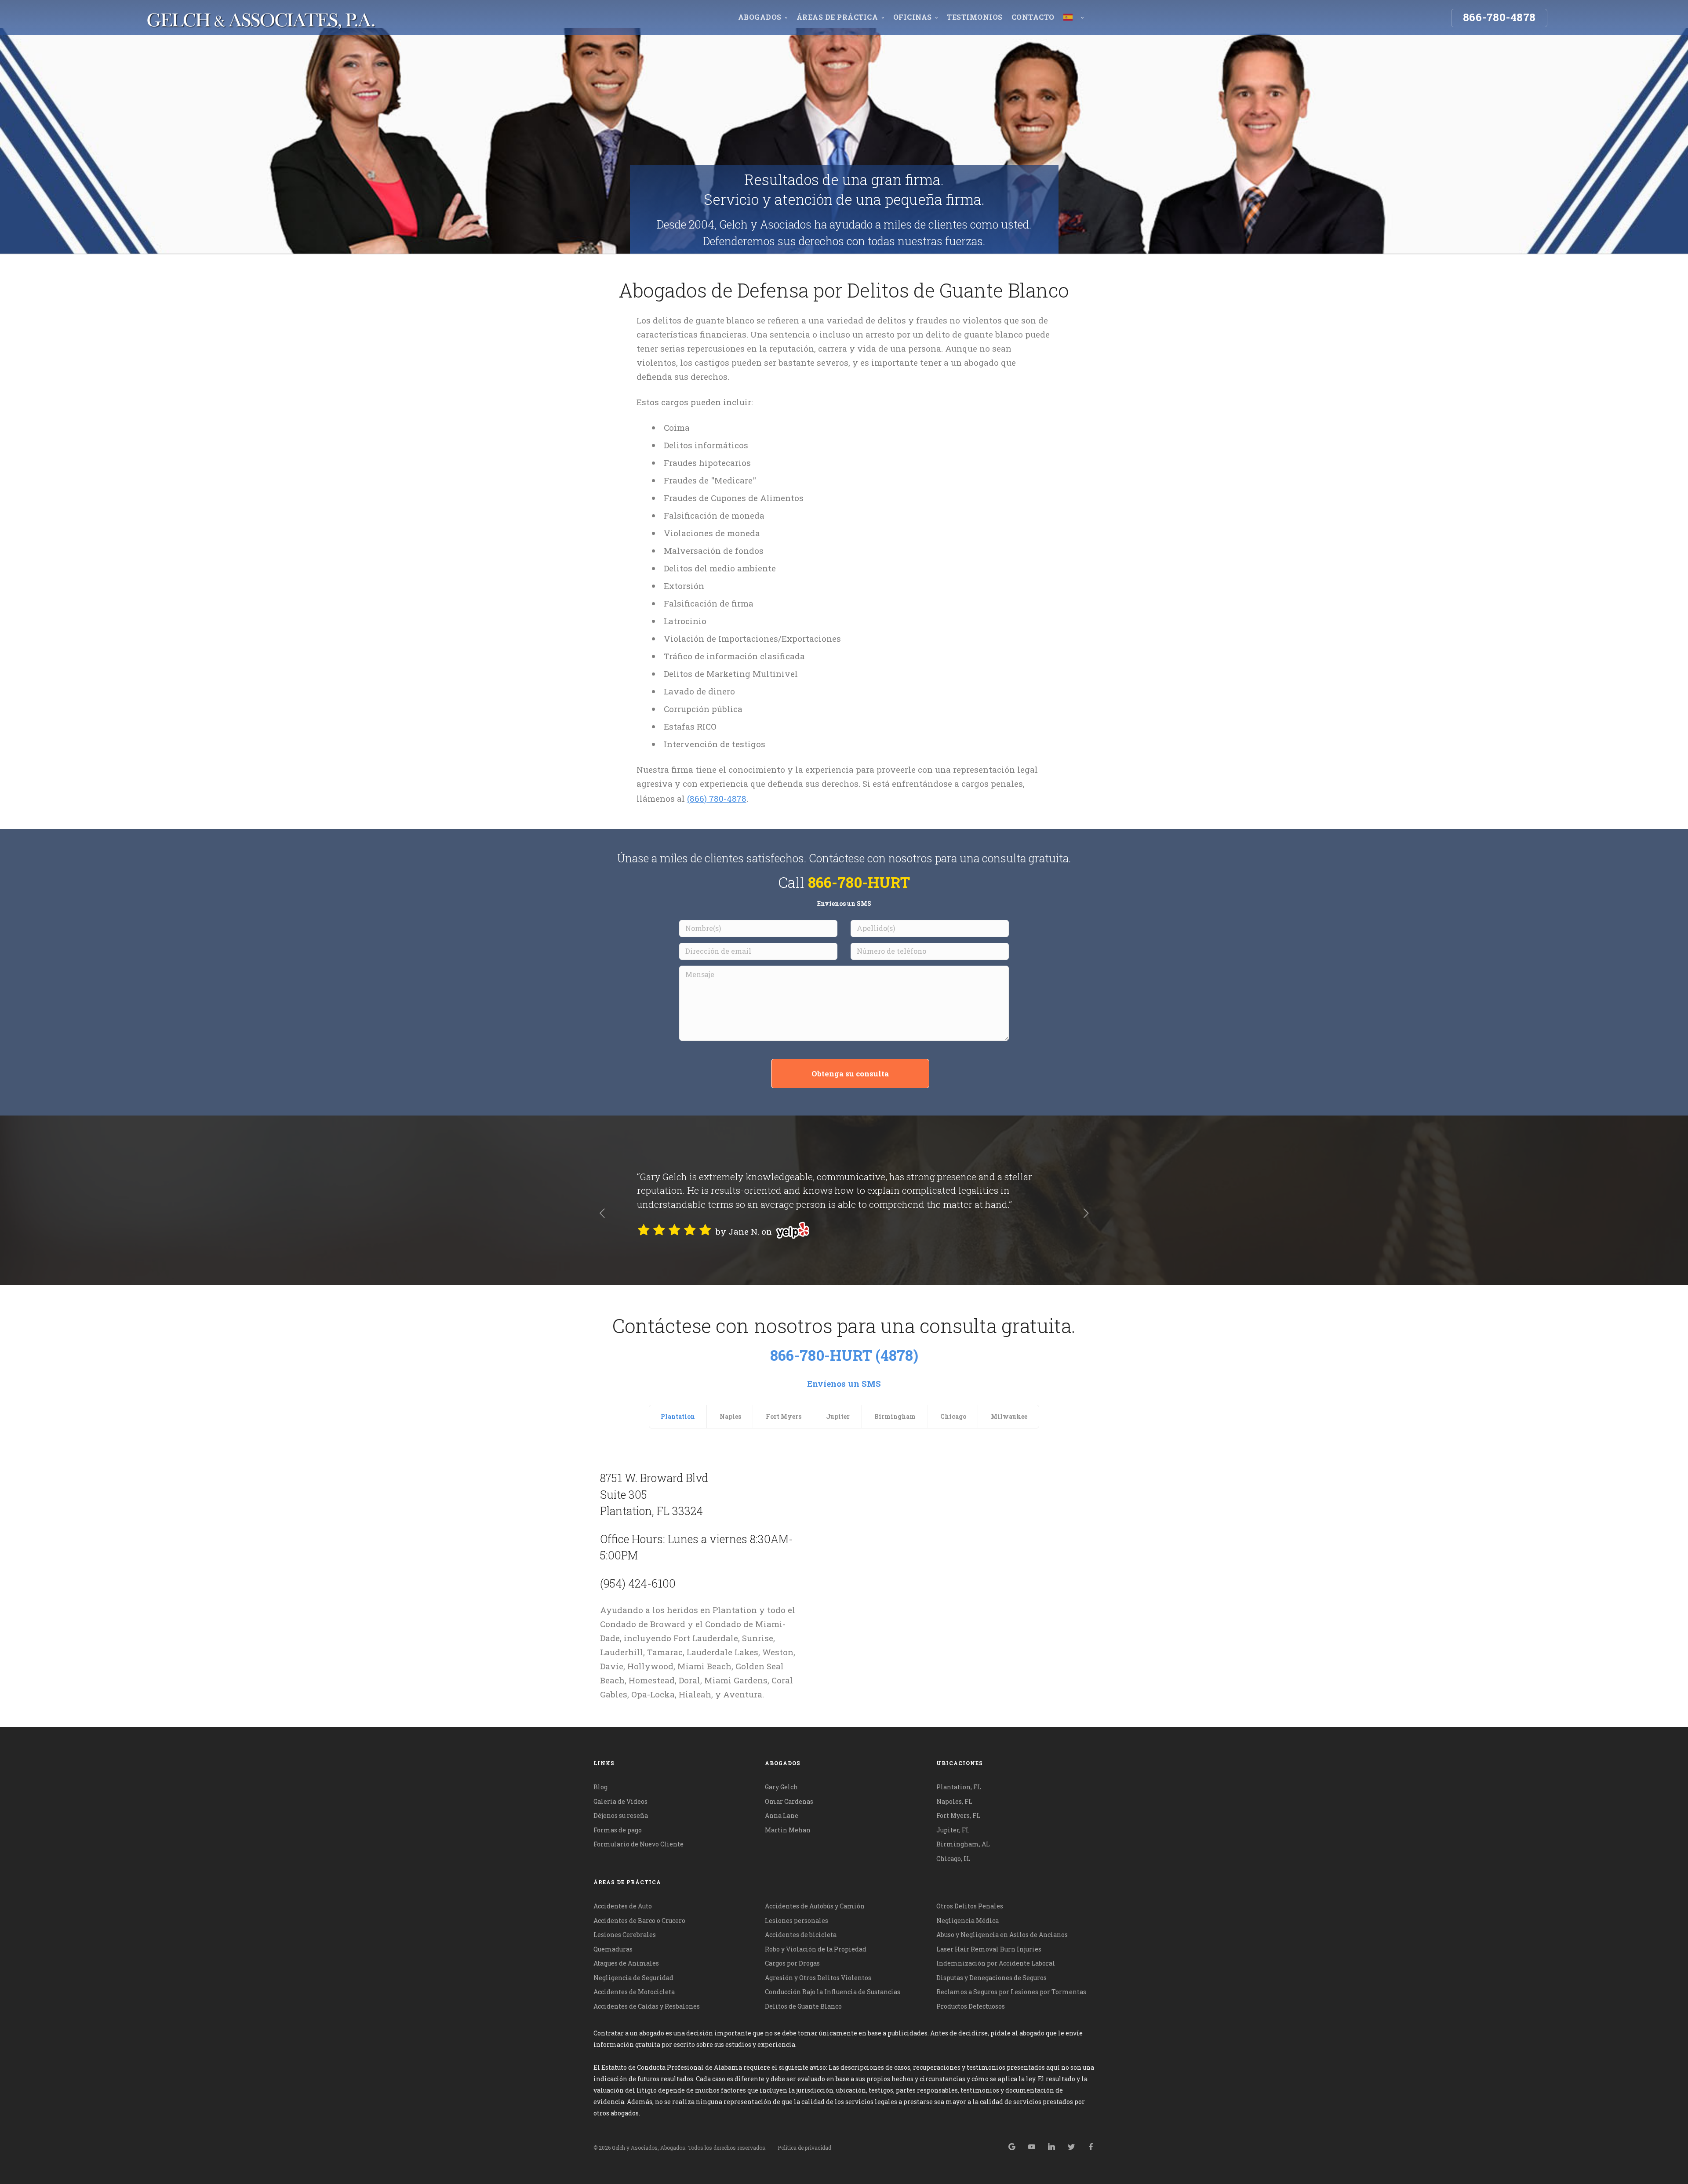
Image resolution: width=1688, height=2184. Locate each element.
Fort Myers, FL (958, 1815)
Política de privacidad (804, 2148)
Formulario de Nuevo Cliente (638, 1844)
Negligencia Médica (968, 1921)
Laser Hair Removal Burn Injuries (989, 1949)
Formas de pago (618, 1830)
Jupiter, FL (953, 1830)
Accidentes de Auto (623, 1906)
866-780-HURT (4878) (844, 1355)
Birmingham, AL (963, 1844)
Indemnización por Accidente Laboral (996, 1963)
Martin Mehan (788, 1830)
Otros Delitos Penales (970, 1906)
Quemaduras (613, 1949)
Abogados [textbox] (783, 1763)
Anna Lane (782, 1815)
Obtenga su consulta (850, 1074)
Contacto (1033, 17)
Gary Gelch (781, 1787)
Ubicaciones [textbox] (960, 1763)
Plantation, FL (959, 1787)
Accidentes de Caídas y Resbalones (647, 2006)
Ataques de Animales (626, 1963)
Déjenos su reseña (621, 1815)
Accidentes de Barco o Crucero (639, 1921)
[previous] (602, 1214)
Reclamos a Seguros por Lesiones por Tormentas (1011, 1992)
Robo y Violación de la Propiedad (816, 1949)
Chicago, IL (953, 1859)
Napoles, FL (954, 1801)
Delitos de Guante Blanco (803, 2006)
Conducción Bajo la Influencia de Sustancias (833, 1992)
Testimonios (975, 17)
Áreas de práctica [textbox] (627, 1882)
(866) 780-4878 (717, 798)
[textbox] (844, 1882)
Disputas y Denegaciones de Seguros (991, 1978)
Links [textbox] (604, 1763)
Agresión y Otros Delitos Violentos (818, 1978)
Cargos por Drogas (792, 1963)
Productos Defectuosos (971, 2006)
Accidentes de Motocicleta (634, 1992)
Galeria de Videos (620, 1801)
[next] (1086, 1214)
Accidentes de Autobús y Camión (815, 1906)
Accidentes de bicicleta (801, 1935)
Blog (600, 1787)
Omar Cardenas (789, 1801)
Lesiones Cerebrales (625, 1935)
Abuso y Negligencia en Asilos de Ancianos (1002, 1935)
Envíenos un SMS (844, 903)
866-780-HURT (859, 882)
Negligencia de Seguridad (633, 1978)
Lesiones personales (797, 1921)
